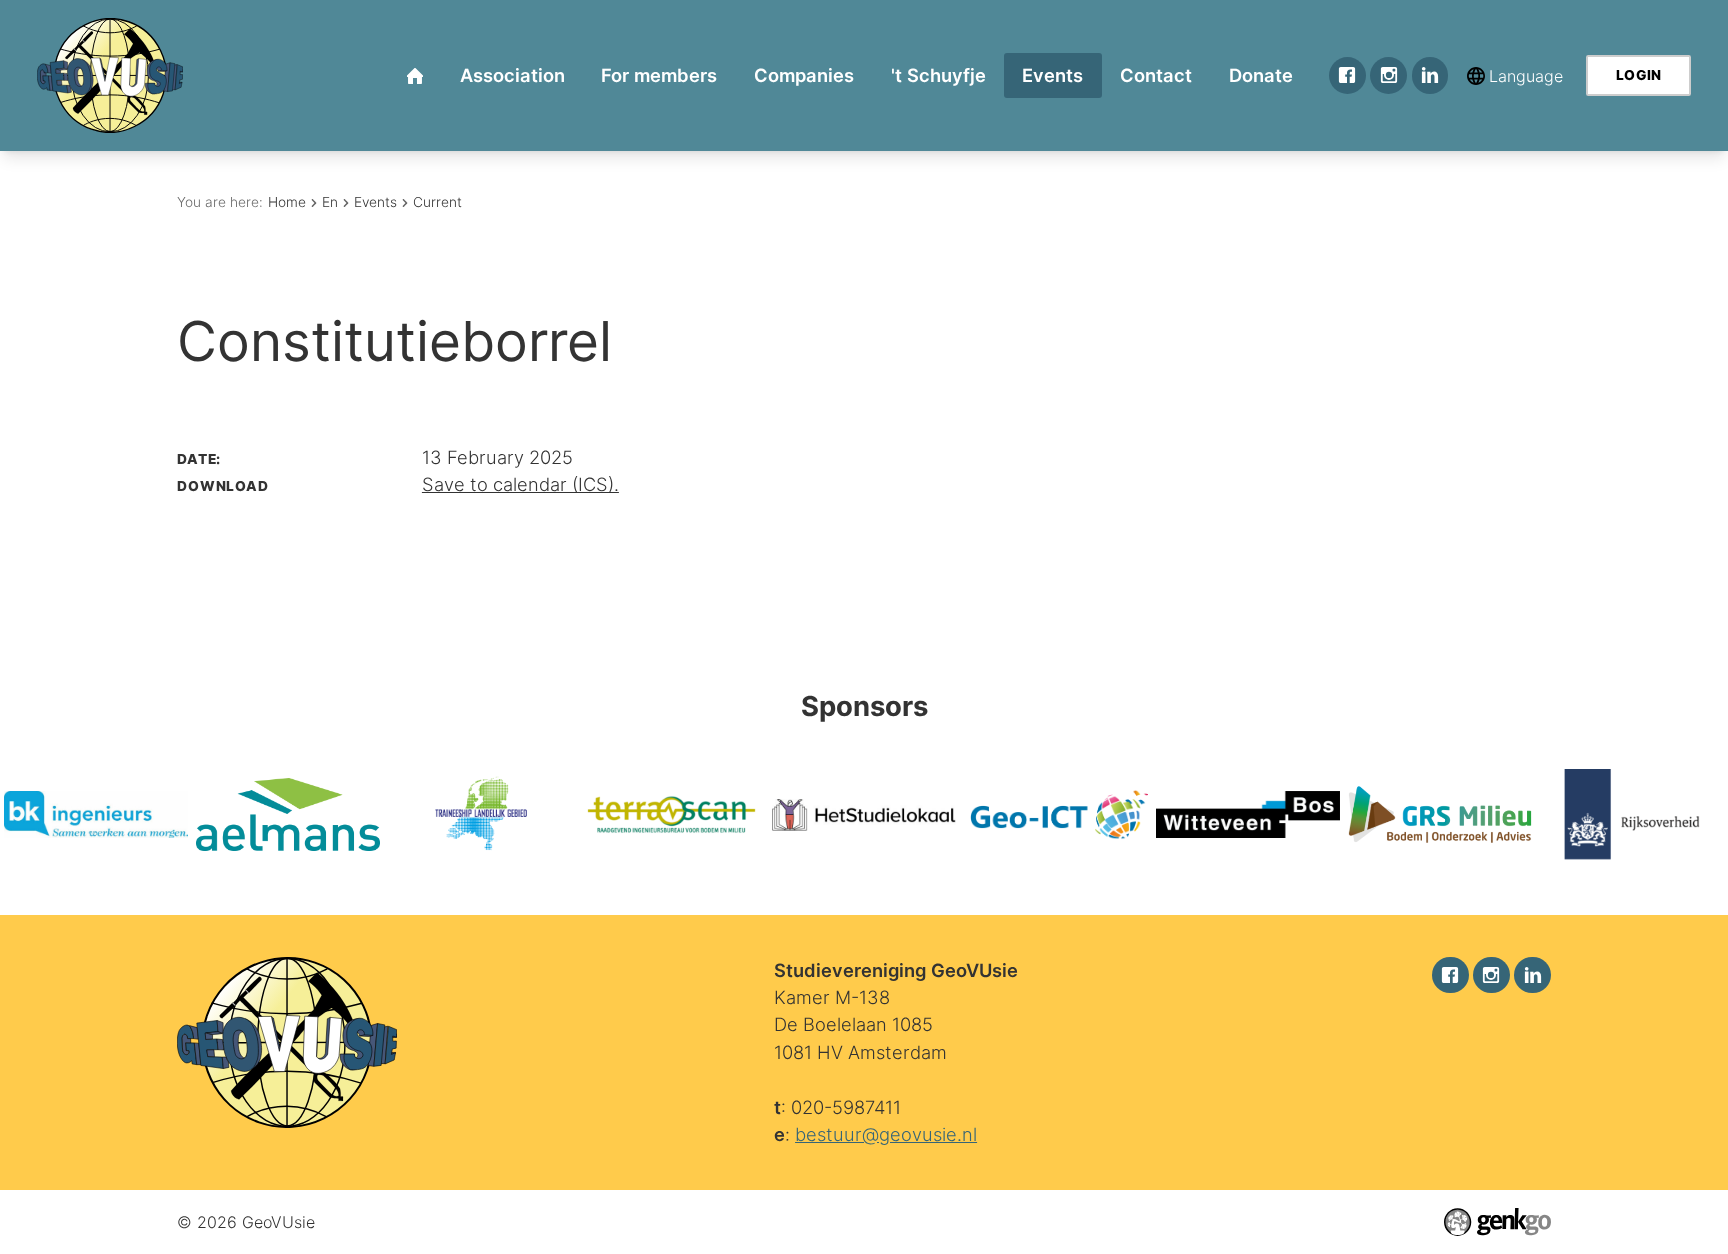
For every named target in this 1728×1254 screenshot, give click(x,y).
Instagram (1388, 75)
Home (287, 202)
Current (437, 202)
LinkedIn (1430, 75)
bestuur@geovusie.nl (886, 1134)
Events (375, 202)
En (330, 202)
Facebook (1347, 75)
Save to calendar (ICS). (520, 484)
